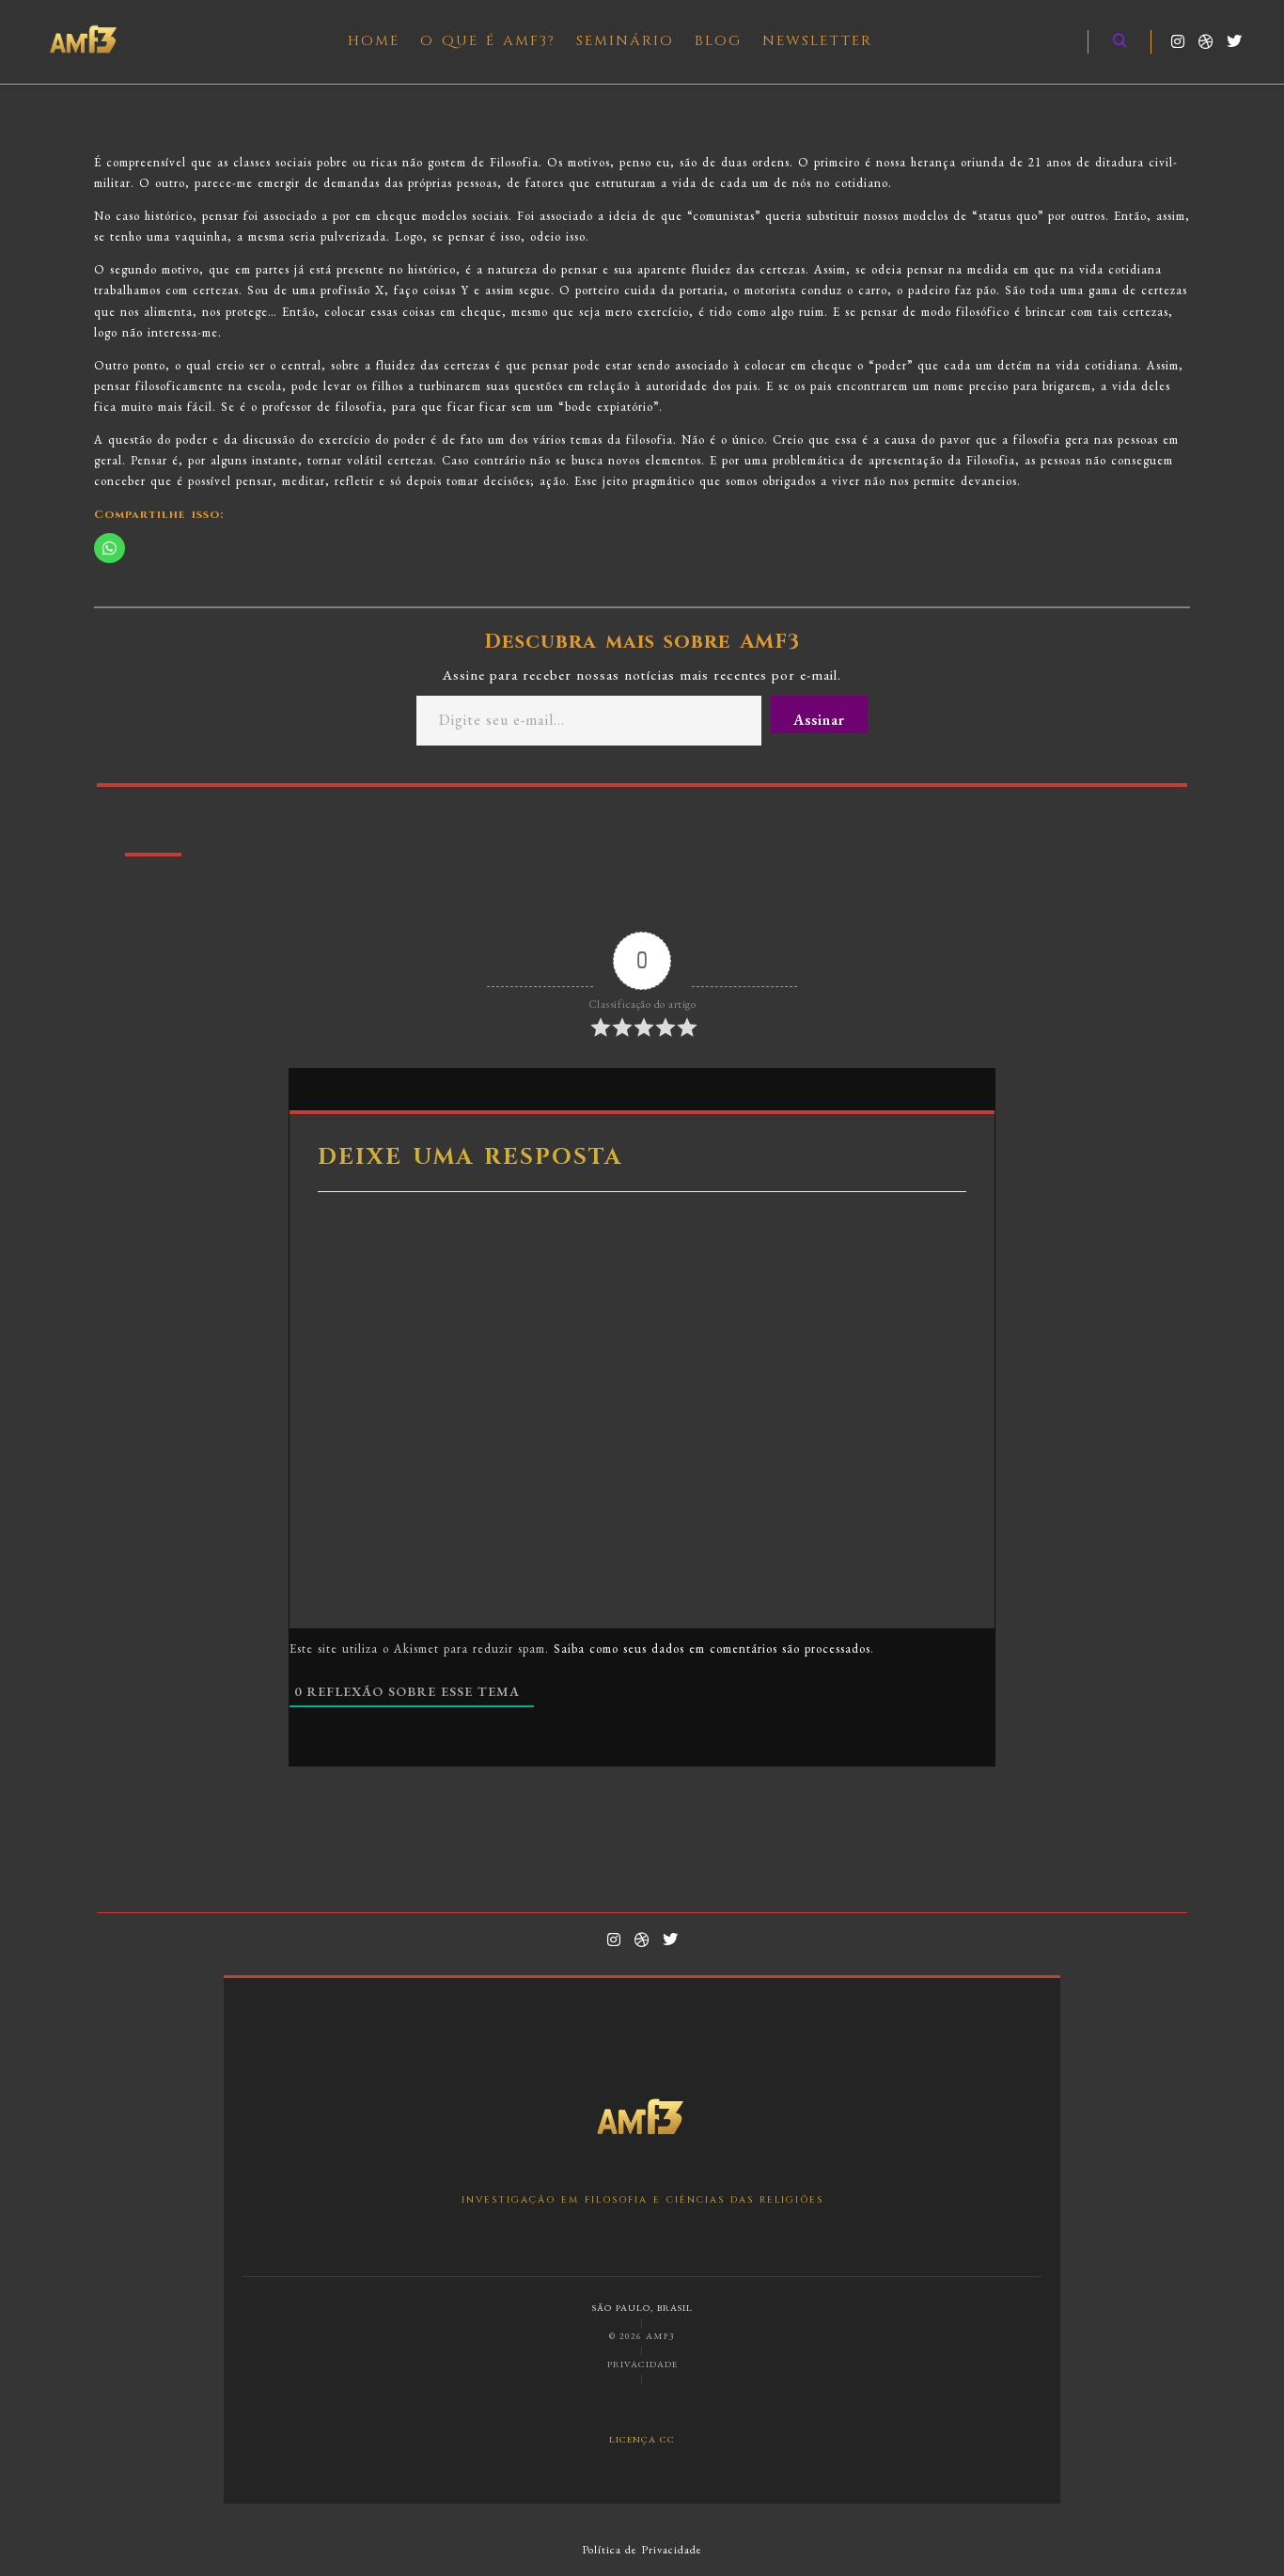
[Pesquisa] (1120, 41)
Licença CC (642, 2439)
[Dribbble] (1206, 41)
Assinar (819, 720)
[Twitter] (1234, 41)
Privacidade (642, 2364)
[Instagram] (1178, 41)
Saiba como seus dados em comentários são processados (712, 1649)
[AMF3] (85, 42)
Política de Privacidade (642, 2550)
